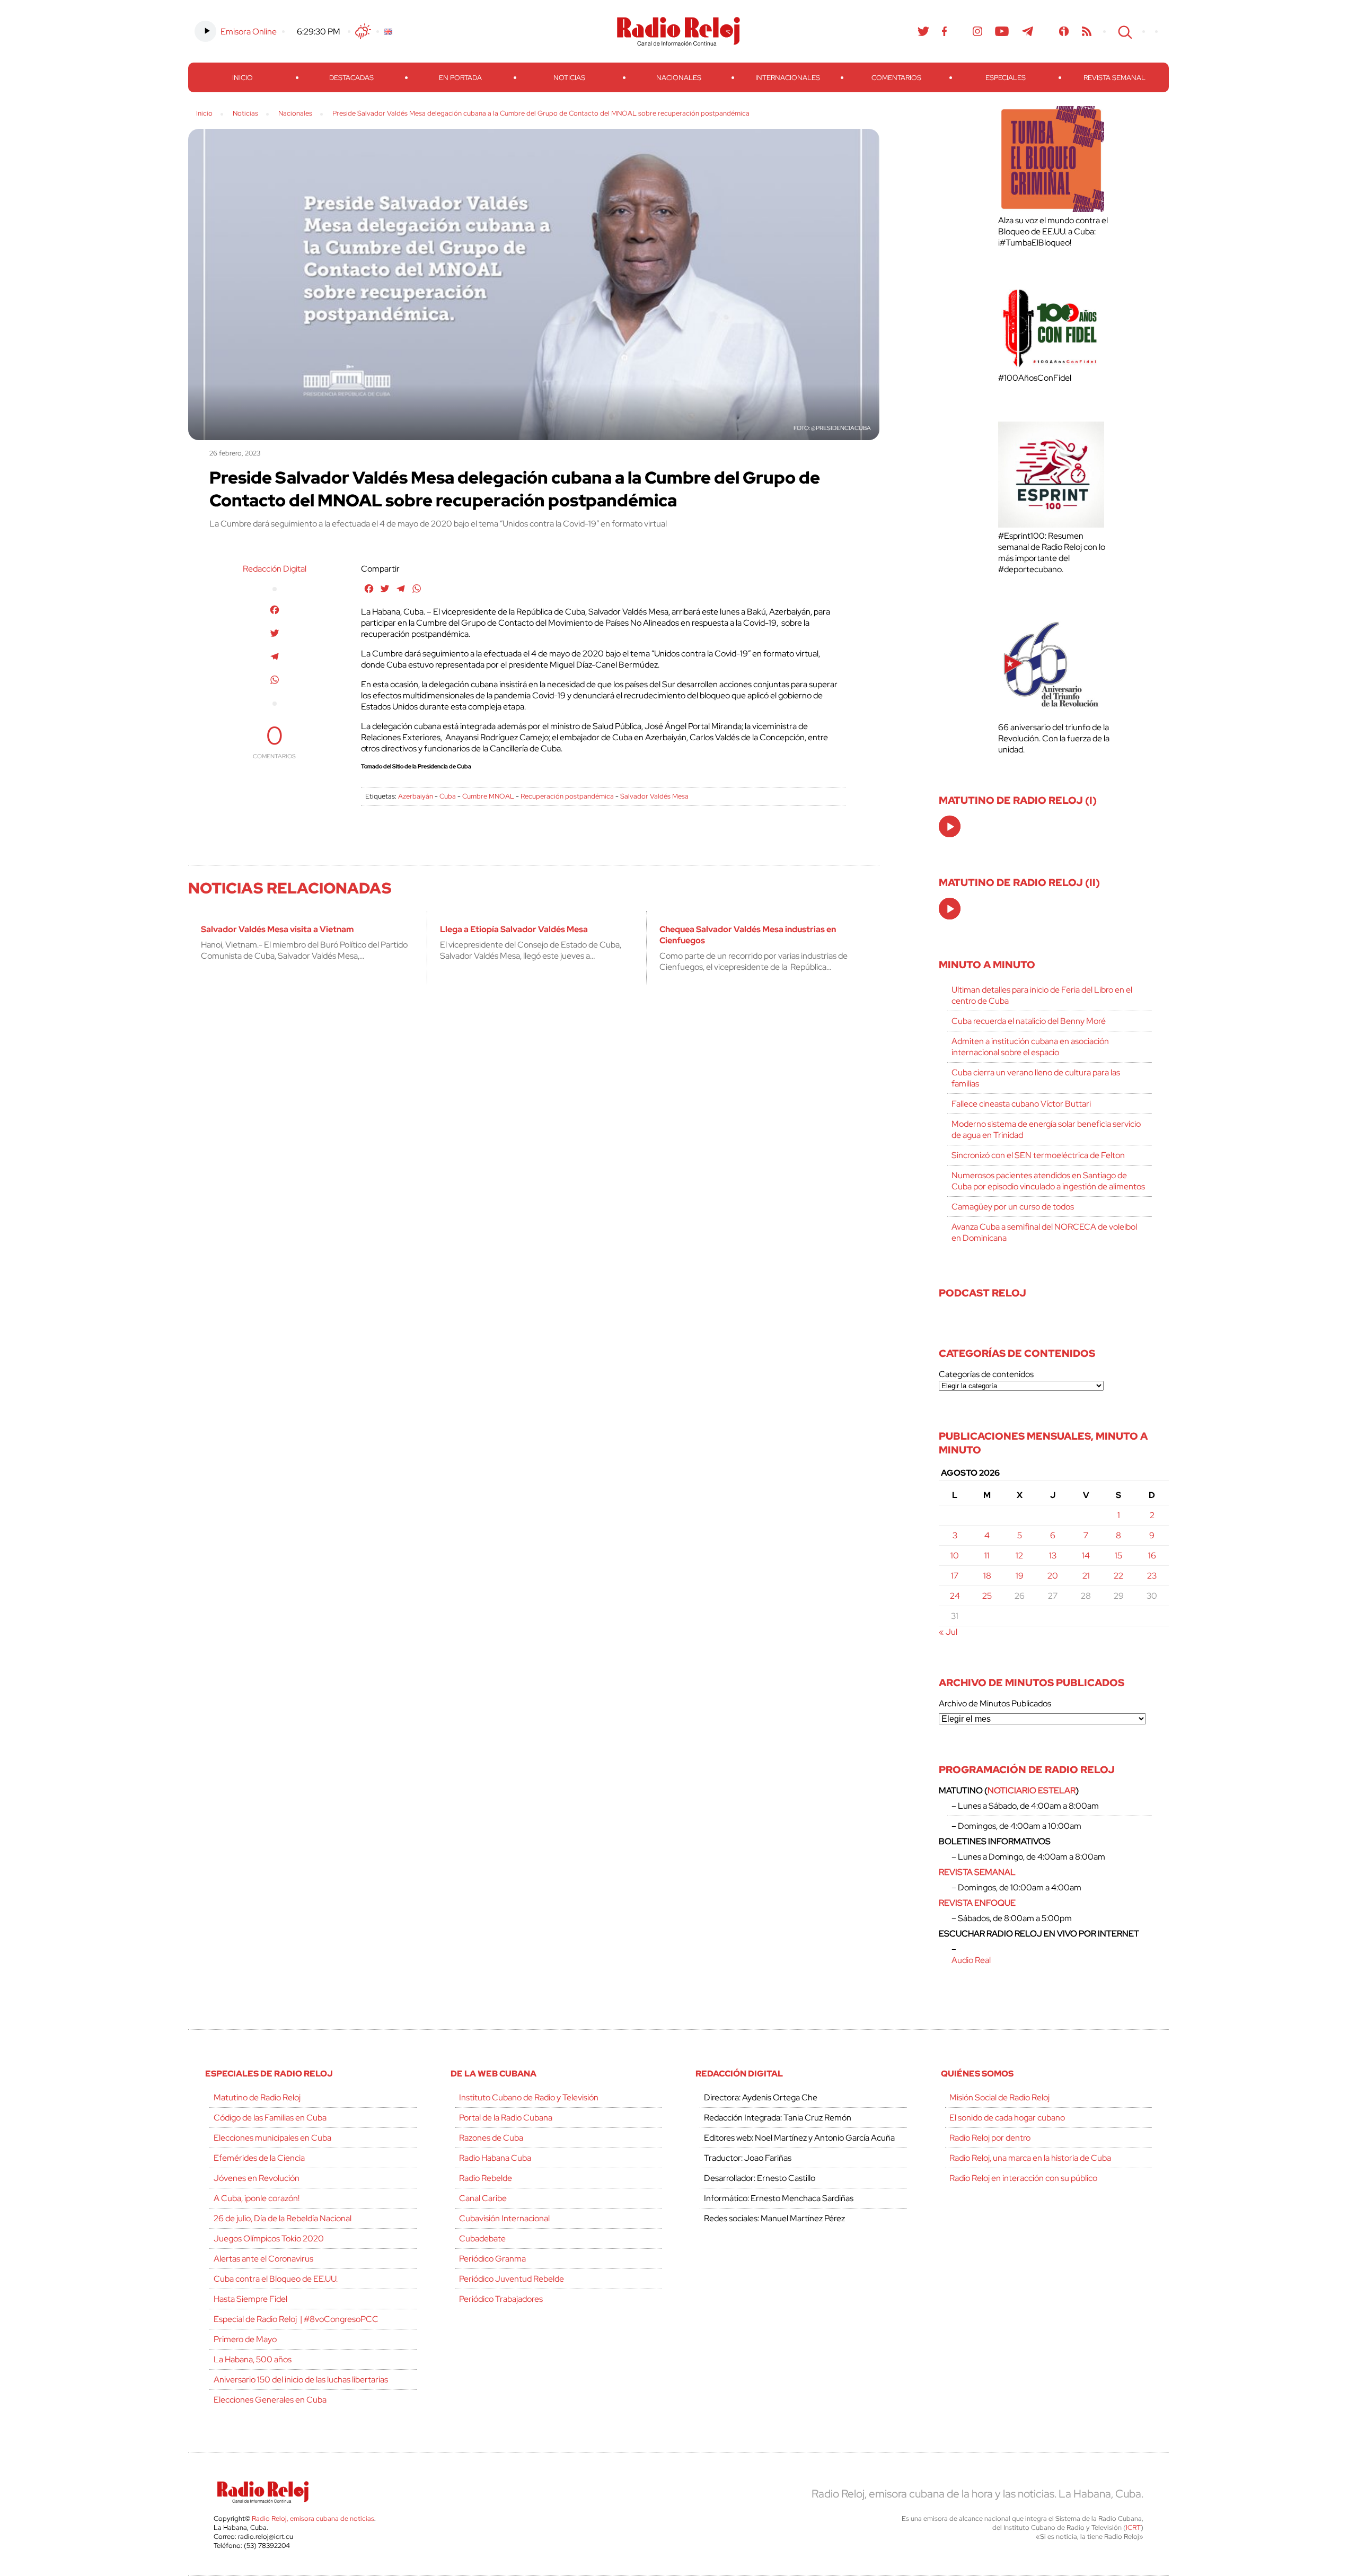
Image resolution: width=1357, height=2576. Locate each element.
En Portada (460, 78)
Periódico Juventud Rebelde (512, 2279)
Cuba (448, 796)
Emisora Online (249, 32)
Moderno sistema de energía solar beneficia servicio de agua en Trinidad (1046, 1129)
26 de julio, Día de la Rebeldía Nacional (283, 2218)
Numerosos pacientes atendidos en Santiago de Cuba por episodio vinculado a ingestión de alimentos (1048, 1181)
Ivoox (1064, 31)
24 (955, 1596)
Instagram (977, 31)
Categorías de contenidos (986, 1374)
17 (955, 1576)
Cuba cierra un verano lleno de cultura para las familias (1036, 1078)
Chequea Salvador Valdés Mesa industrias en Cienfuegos (748, 935)
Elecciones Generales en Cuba (270, 2400)
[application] (950, 826)
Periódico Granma (492, 2259)
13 (1053, 1556)
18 (987, 1576)
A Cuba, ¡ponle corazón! (257, 2198)
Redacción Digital (275, 569)
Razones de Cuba (491, 2138)
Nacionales (679, 78)
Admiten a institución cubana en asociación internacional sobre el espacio (1030, 1047)
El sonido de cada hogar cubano (1007, 2118)
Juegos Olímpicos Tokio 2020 (269, 2238)
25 (987, 1596)
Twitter (923, 31)
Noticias (569, 78)
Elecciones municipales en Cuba (272, 2138)
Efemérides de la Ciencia (259, 2158)
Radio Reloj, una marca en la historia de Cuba (1030, 2158)
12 (1019, 1556)
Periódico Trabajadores (501, 2299)
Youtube (1002, 31)
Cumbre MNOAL (488, 796)
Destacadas (351, 78)
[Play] (950, 827)
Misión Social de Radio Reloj (999, 2097)
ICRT (1133, 2527)
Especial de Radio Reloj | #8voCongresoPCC (296, 2319)
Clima (363, 31)
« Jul (948, 1632)
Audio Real (971, 1960)
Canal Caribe (483, 2198)
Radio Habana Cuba (495, 2158)
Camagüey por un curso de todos (1013, 1207)
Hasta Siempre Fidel (250, 2299)
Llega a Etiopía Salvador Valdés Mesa (514, 929)
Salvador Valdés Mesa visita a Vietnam (277, 929)
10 (955, 1556)
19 (1020, 1576)
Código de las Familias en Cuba (270, 2118)
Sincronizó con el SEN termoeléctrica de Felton (1038, 1155)
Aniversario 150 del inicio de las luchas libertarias (301, 2380)
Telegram (1028, 31)
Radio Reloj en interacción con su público (1023, 2178)
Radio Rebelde (486, 2178)
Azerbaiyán (416, 796)
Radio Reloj (678, 31)
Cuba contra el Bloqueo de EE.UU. (276, 2279)
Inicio (243, 78)
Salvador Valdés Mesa (654, 796)
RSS (1087, 31)
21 (1086, 1576)
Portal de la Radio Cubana (506, 2118)
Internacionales (788, 78)
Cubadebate (482, 2238)
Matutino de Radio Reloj (257, 2097)
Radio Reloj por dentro (990, 2138)
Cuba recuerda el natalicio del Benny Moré (1029, 1021)
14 (1086, 1556)
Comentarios (896, 78)
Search (1124, 31)
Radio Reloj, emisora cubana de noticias (313, 2518)
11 (987, 1556)
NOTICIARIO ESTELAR (1032, 1790)
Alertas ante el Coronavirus (263, 2259)
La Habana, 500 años (253, 2359)
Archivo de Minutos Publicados (995, 1703)
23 (1152, 1576)
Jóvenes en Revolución (257, 2178)
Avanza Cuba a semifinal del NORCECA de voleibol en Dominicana (1044, 1232)
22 (1118, 1576)
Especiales (1006, 78)
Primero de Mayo (245, 2339)
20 (1053, 1576)
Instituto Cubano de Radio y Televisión (529, 2097)
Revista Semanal (1114, 78)
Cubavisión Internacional (504, 2218)
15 (1118, 1556)
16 (1152, 1556)
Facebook (945, 31)
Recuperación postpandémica (567, 796)
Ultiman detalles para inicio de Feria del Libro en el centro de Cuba (1042, 995)
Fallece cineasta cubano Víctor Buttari (1021, 1104)
